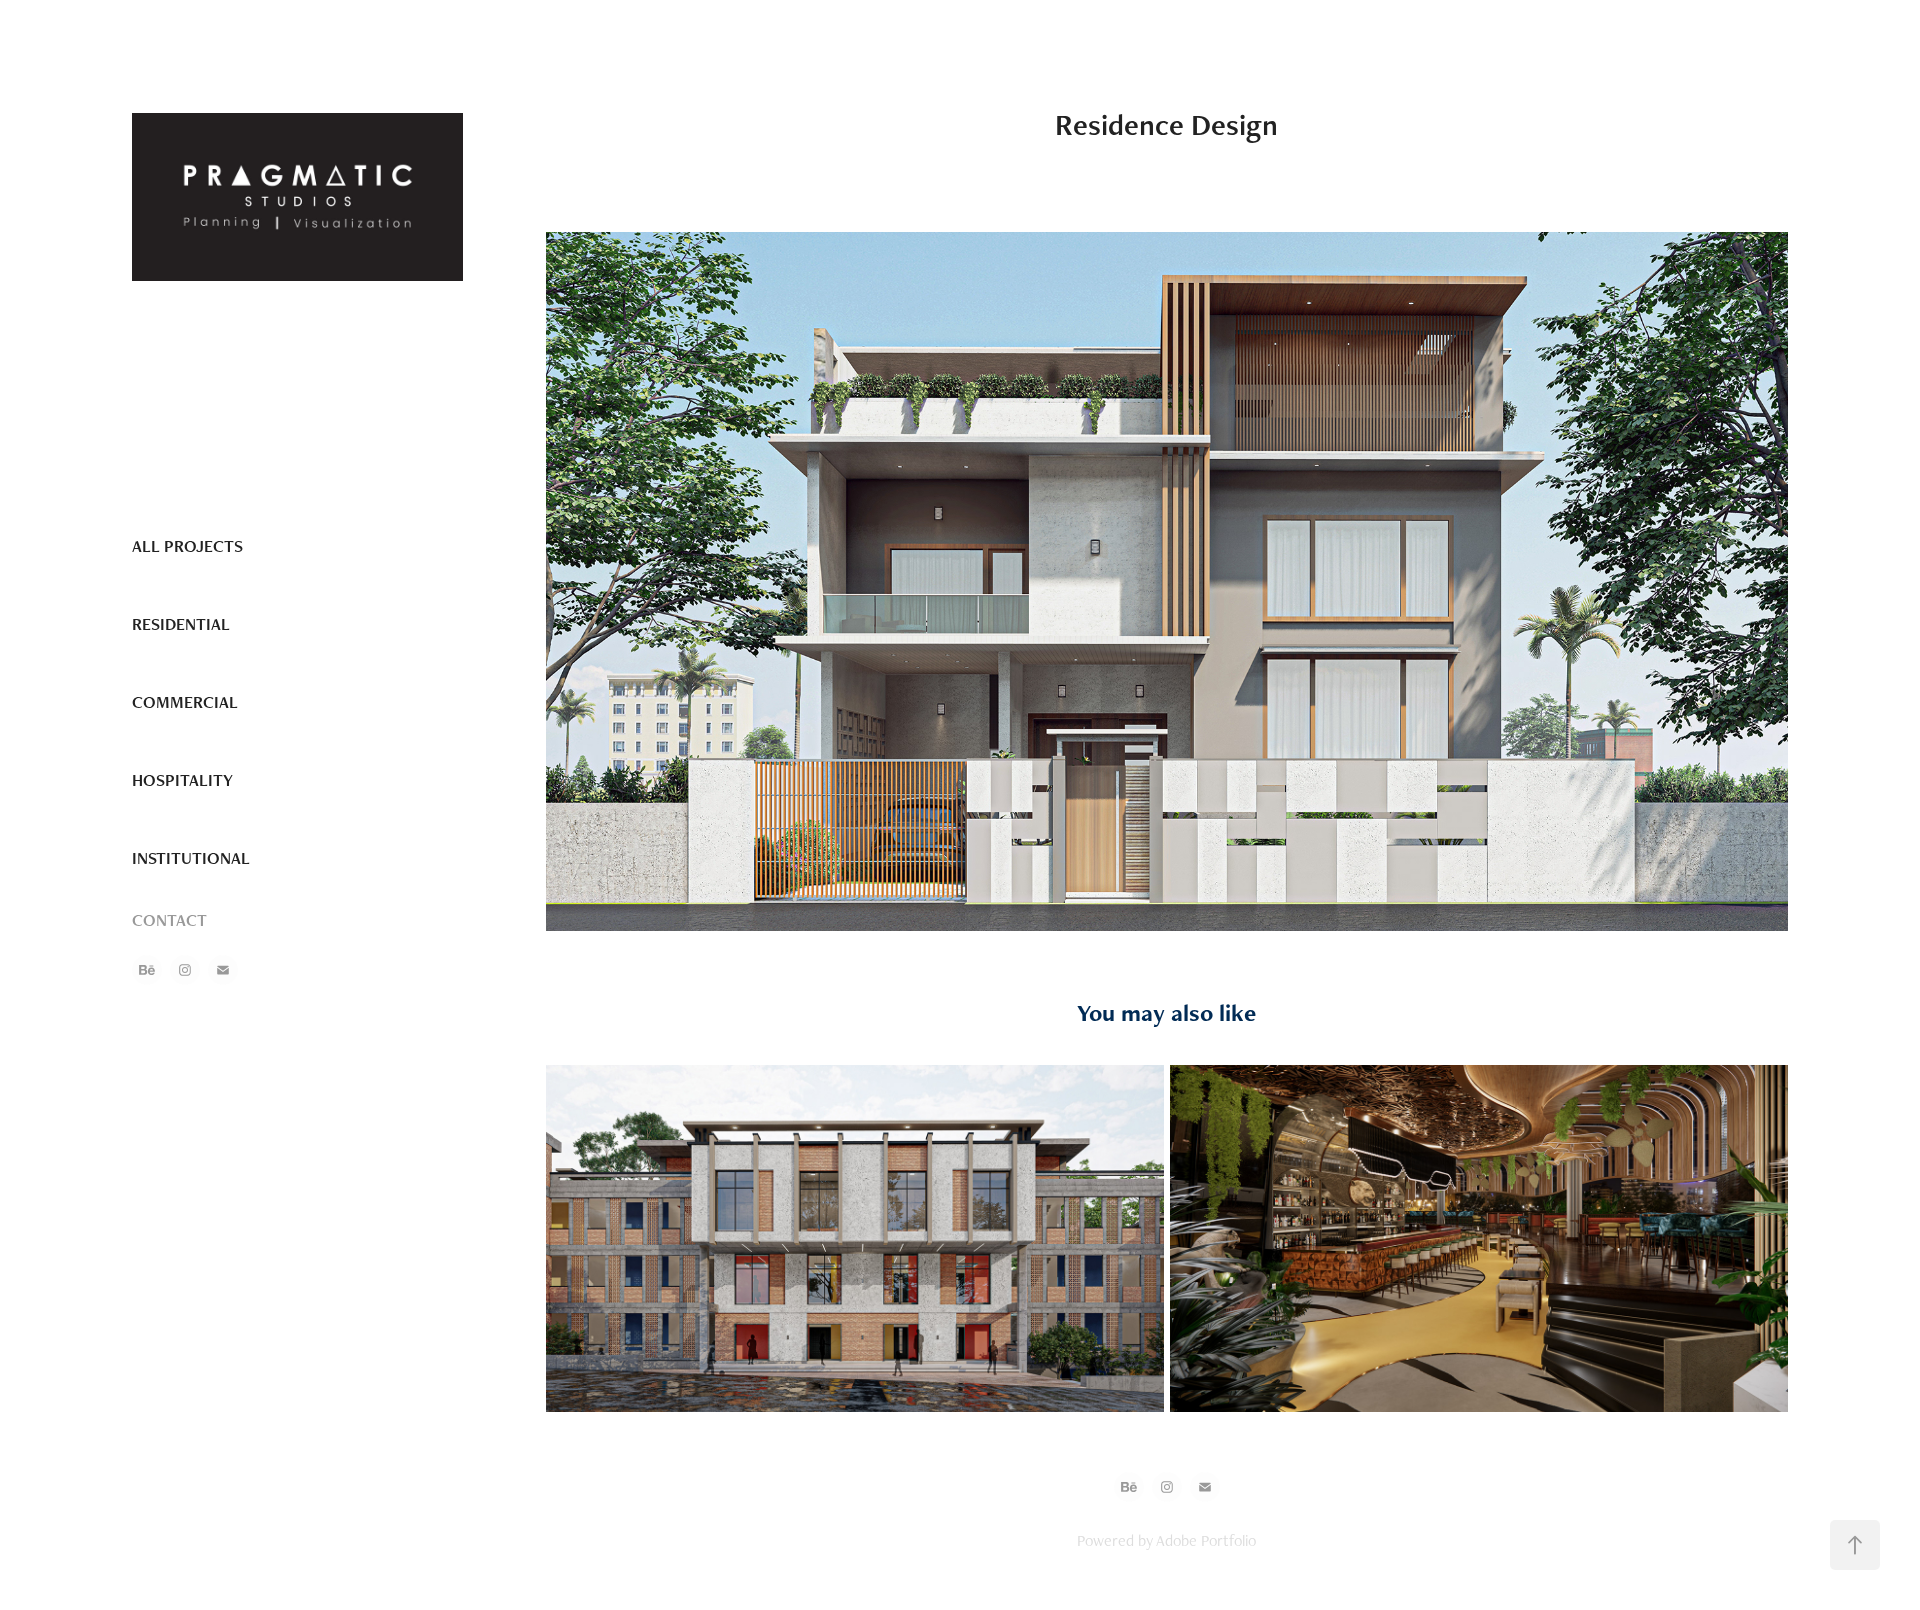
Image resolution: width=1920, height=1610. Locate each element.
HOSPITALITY (182, 780)
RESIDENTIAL (181, 624)
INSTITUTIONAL (191, 858)
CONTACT (169, 920)
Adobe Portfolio (1206, 1540)
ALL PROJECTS (187, 546)
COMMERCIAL (185, 702)
